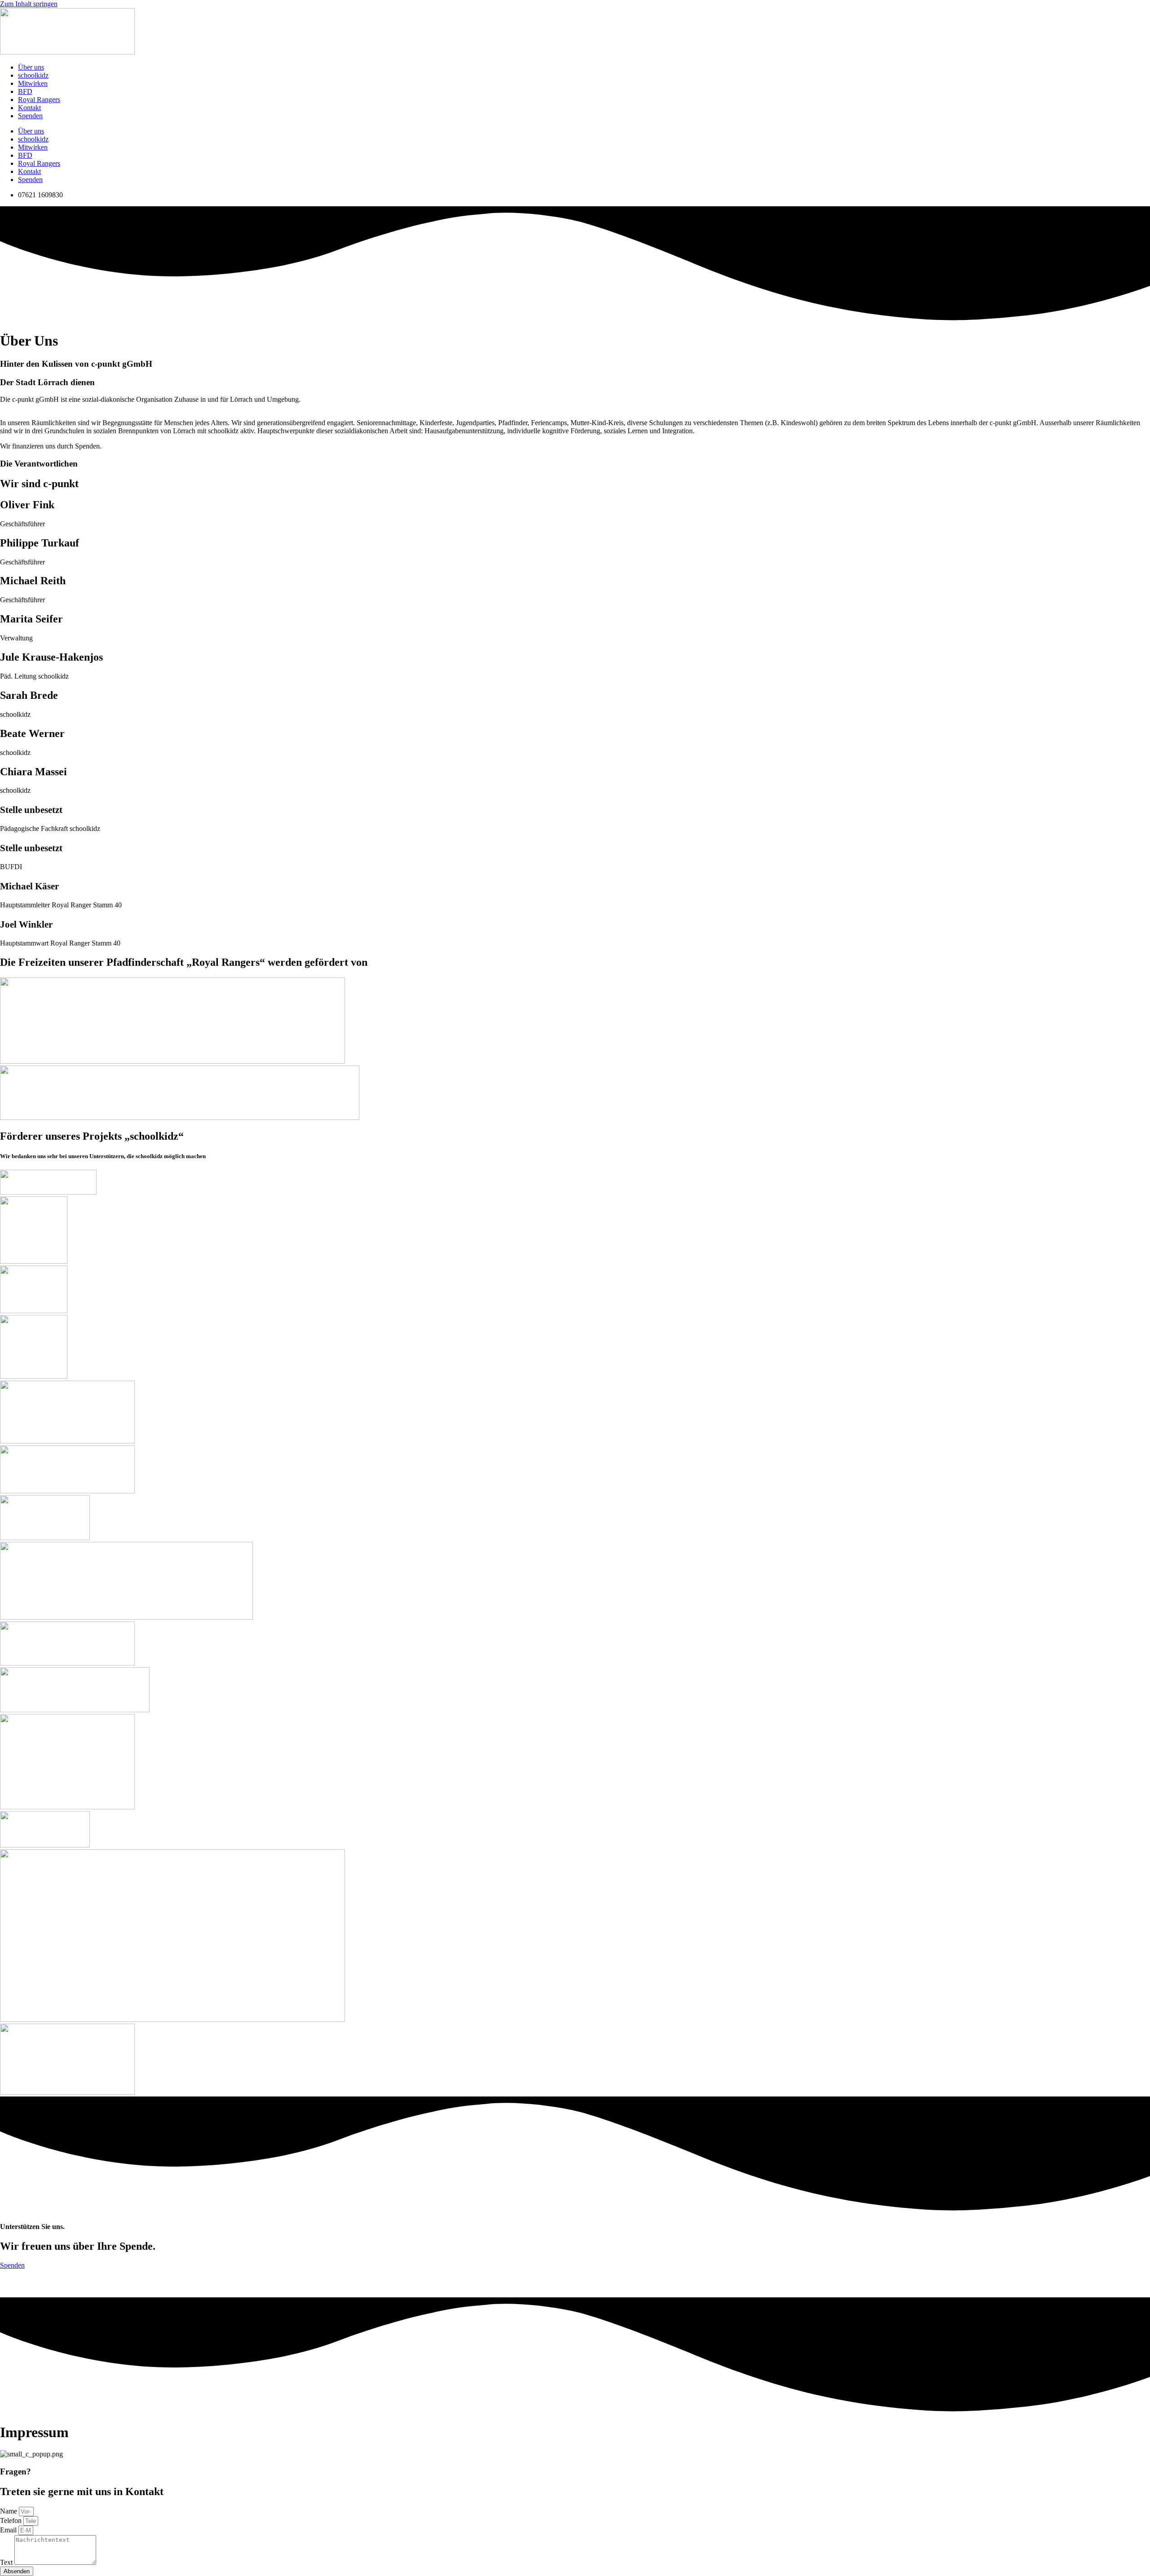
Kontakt (29, 108)
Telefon (12, 2520)
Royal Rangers (39, 100)
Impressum (12, 2283)
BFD (25, 91)
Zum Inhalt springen (29, 4)
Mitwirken (33, 83)
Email (9, 2530)
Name (9, 2511)
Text (7, 2562)
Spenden (30, 116)
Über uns (31, 67)
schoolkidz (33, 75)
